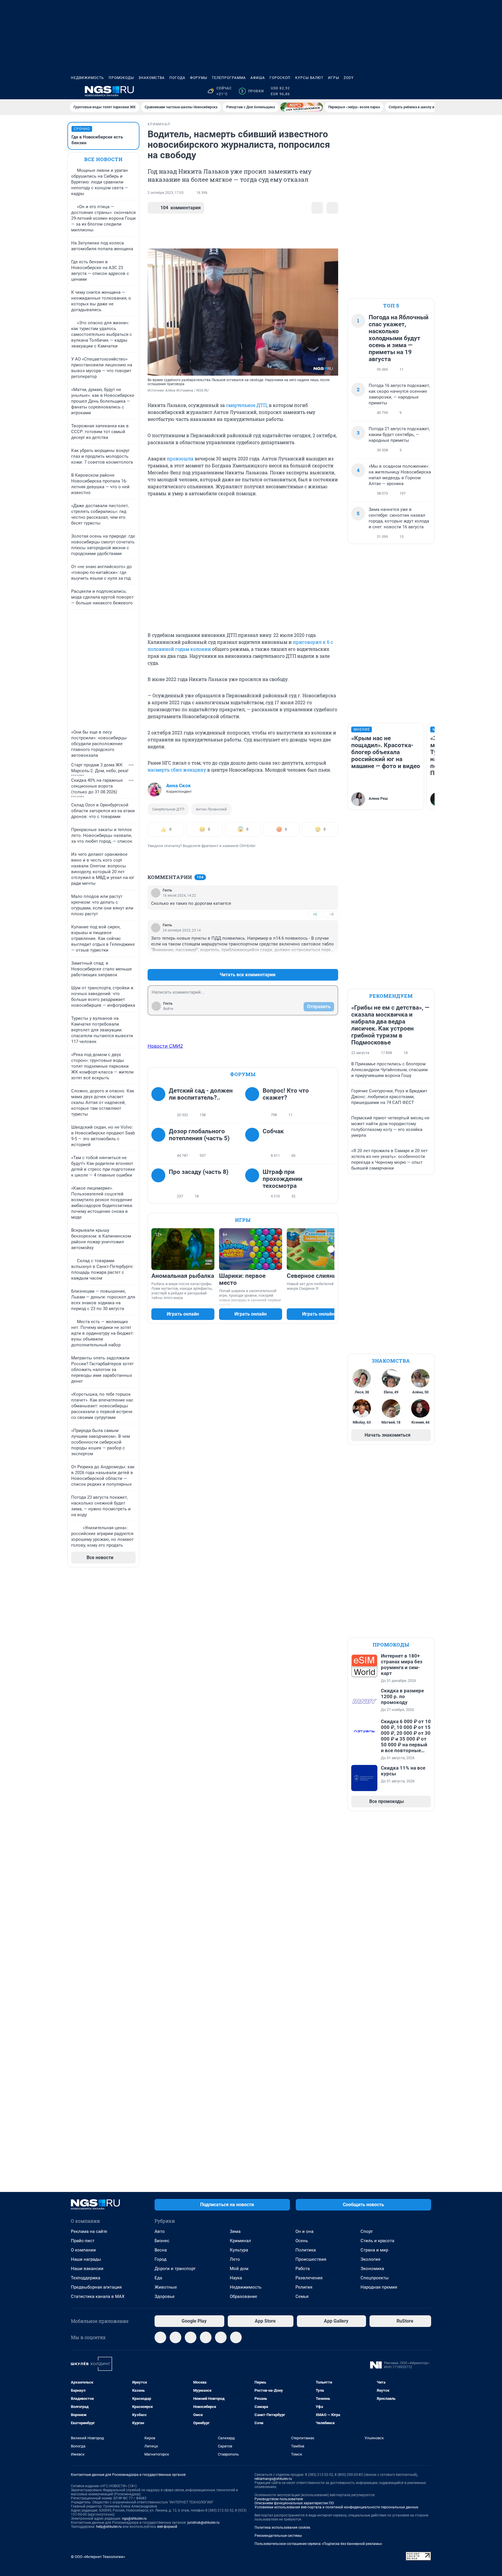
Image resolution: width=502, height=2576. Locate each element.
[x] (221, 2337)
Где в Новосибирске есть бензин (97, 140)
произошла (180, 459)
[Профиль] (428, 91)
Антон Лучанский (211, 809)
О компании (83, 2250)
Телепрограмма (229, 78)
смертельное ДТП (246, 405)
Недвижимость (87, 78)
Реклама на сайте (89, 2231)
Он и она (304, 2231)
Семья (302, 2296)
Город (161, 2259)
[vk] (175, 2337)
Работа (303, 2269)
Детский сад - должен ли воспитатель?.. (201, 1094)
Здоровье (165, 2296)
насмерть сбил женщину (177, 770)
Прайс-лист (83, 2241)
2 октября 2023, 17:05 (166, 193)
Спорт (367, 2231)
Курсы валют (309, 78)
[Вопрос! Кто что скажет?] (254, 1103)
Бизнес (162, 2241)
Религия (304, 2287)
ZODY (349, 78)
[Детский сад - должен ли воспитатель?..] (160, 1103)
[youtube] (236, 2337)
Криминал (240, 2241)
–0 (331, 914)
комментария (181, 208)
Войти (168, 1009)
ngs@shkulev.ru (134, 2519)
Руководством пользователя (279, 2499)
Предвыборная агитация (96, 2287)
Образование (243, 2296)
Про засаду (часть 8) (199, 1172)
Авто (160, 2231)
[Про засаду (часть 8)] (160, 1184)
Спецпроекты (375, 2278)
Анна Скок (179, 786)
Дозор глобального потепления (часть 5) (199, 1135)
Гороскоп (280, 78)
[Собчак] (254, 1143)
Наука (236, 2278)
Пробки (252, 91)
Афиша (258, 78)
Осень (302, 2241)
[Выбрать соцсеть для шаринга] (332, 208)
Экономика (372, 2269)
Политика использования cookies (282, 2528)
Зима (235, 2231)
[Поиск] (400, 91)
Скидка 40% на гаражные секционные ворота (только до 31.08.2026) (97, 786)
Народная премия (379, 2287)
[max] (206, 2337)
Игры (334, 78)
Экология (370, 2259)
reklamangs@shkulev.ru (273, 2479)
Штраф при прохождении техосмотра (283, 1179)
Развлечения (309, 2278)
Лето (235, 2259)
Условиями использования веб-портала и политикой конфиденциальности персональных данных (336, 2507)
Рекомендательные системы (278, 2536)
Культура (239, 2250)
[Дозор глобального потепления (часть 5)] (160, 1143)
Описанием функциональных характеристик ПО (294, 2503)
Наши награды (86, 2259)
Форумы (199, 78)
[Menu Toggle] (74, 91)
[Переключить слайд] (331, 1249)
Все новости (103, 159)
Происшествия (311, 2259)
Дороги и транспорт (175, 2269)
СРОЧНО (82, 129)
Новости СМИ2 (165, 1046)
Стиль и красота (377, 2241)
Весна (161, 2250)
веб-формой (167, 2527)
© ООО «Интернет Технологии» (98, 2557)
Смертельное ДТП (168, 809)
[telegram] (160, 2337)
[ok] (191, 2337)
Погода (177, 78)
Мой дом (239, 2269)
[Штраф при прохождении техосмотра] (254, 1184)
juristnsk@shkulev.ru (204, 2523)
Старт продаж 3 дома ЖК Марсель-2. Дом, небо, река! (100, 768)
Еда (158, 2278)
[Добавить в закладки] (317, 208)
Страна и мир (374, 2250)
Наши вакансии (87, 2269)
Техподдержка (86, 2278)
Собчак (273, 1131)
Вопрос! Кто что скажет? (286, 1094)
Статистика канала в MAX (98, 2296)
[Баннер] (302, 107)
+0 (315, 914)
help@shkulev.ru (109, 2527)
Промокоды (121, 78)
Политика (306, 2250)
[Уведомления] (414, 91)
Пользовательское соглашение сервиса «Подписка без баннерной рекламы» (318, 2544)
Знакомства (152, 78)
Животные (166, 2287)
